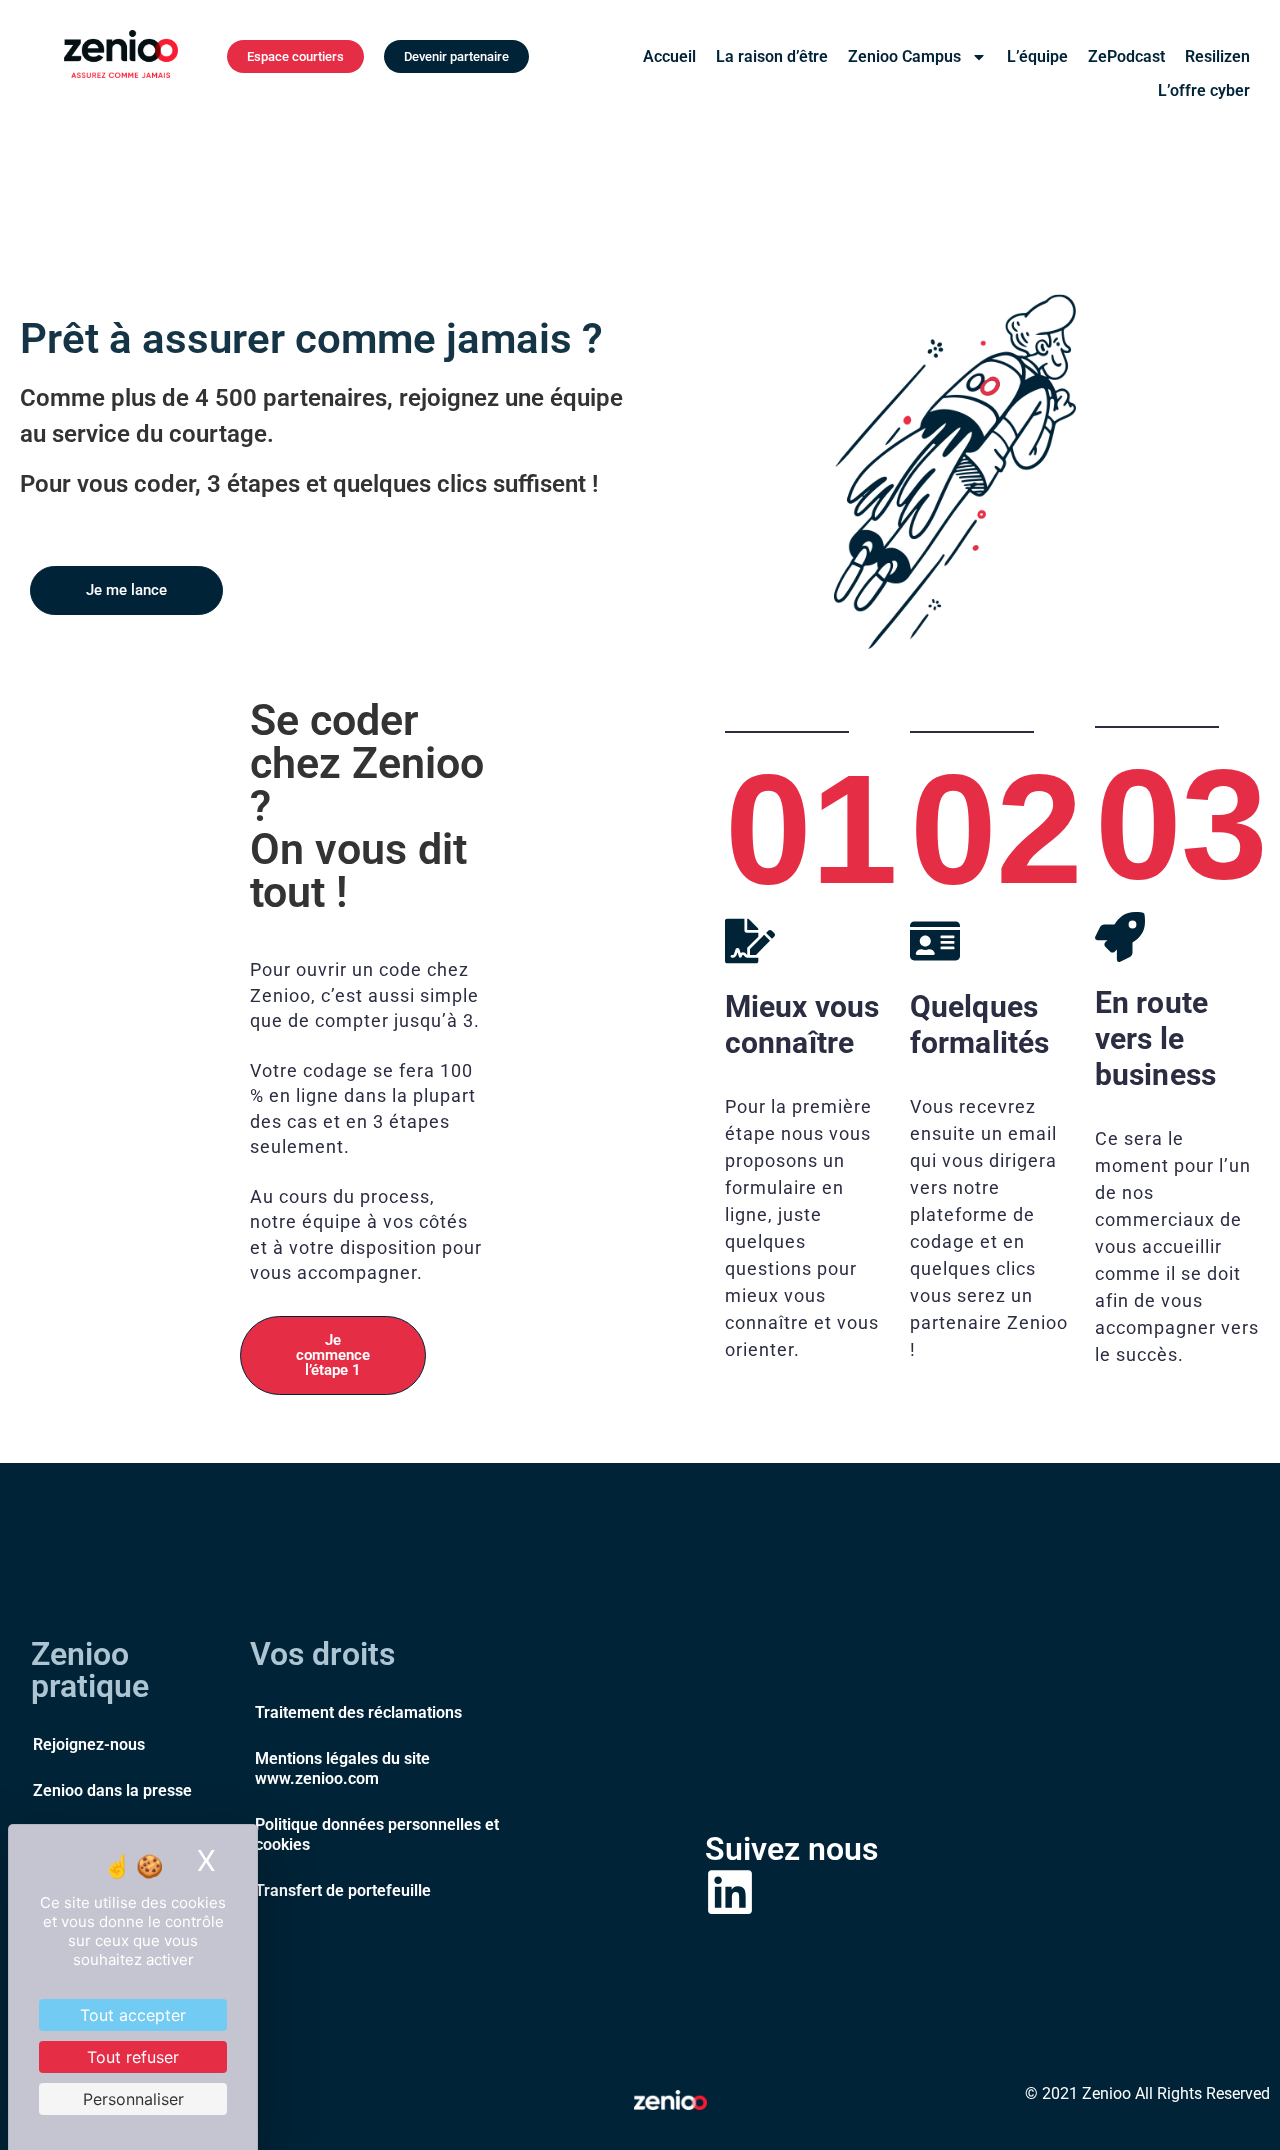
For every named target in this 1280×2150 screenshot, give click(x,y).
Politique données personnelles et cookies (377, 1834)
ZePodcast (1126, 56)
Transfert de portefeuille (343, 1890)
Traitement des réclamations (358, 1712)
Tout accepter (133, 2015)
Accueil (669, 56)
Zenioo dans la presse (112, 1790)
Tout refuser (133, 2057)
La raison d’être (772, 56)
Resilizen (1217, 56)
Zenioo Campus (904, 56)
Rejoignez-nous (89, 1744)
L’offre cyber (1204, 90)
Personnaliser (133, 2099)
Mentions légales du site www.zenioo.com (342, 1768)
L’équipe (1037, 56)
